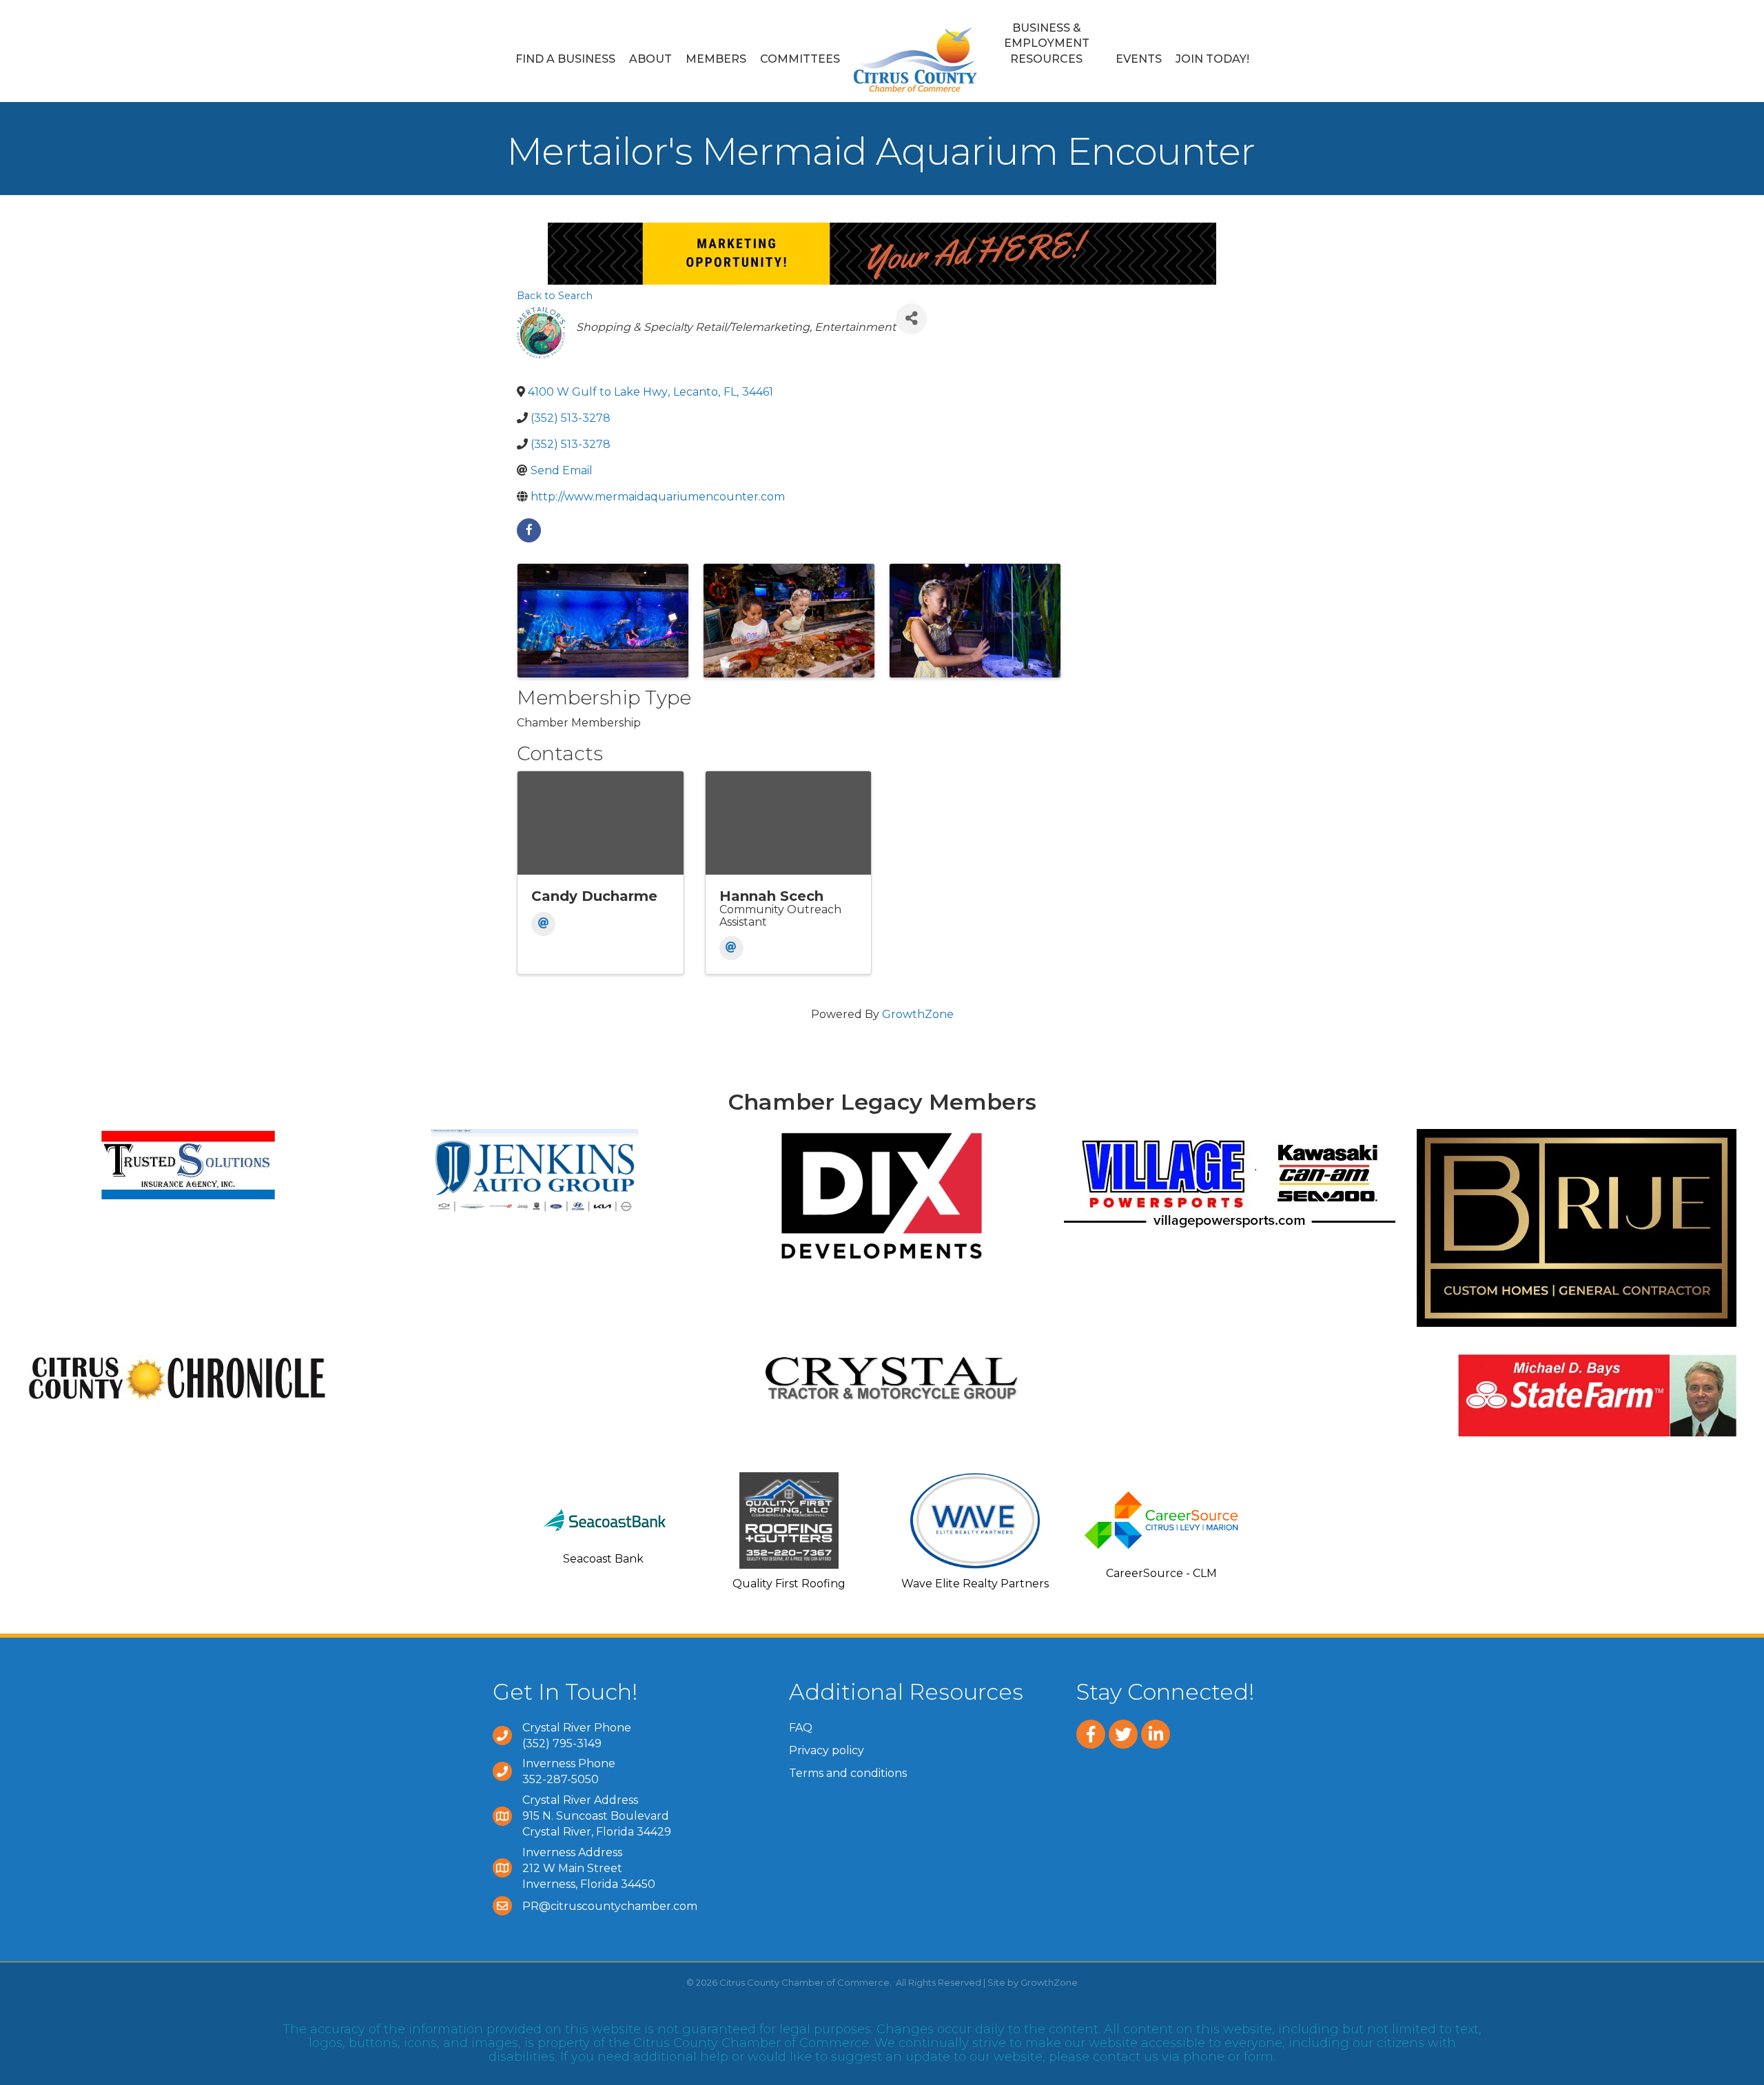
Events (1139, 59)
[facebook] (529, 530)
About (650, 59)
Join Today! (1212, 59)
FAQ (801, 1728)
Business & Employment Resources (1047, 43)
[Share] (911, 319)
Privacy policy (827, 1750)
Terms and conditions (848, 1773)
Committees (800, 59)
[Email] (543, 924)
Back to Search (555, 296)
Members (716, 59)
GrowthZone (918, 1014)
